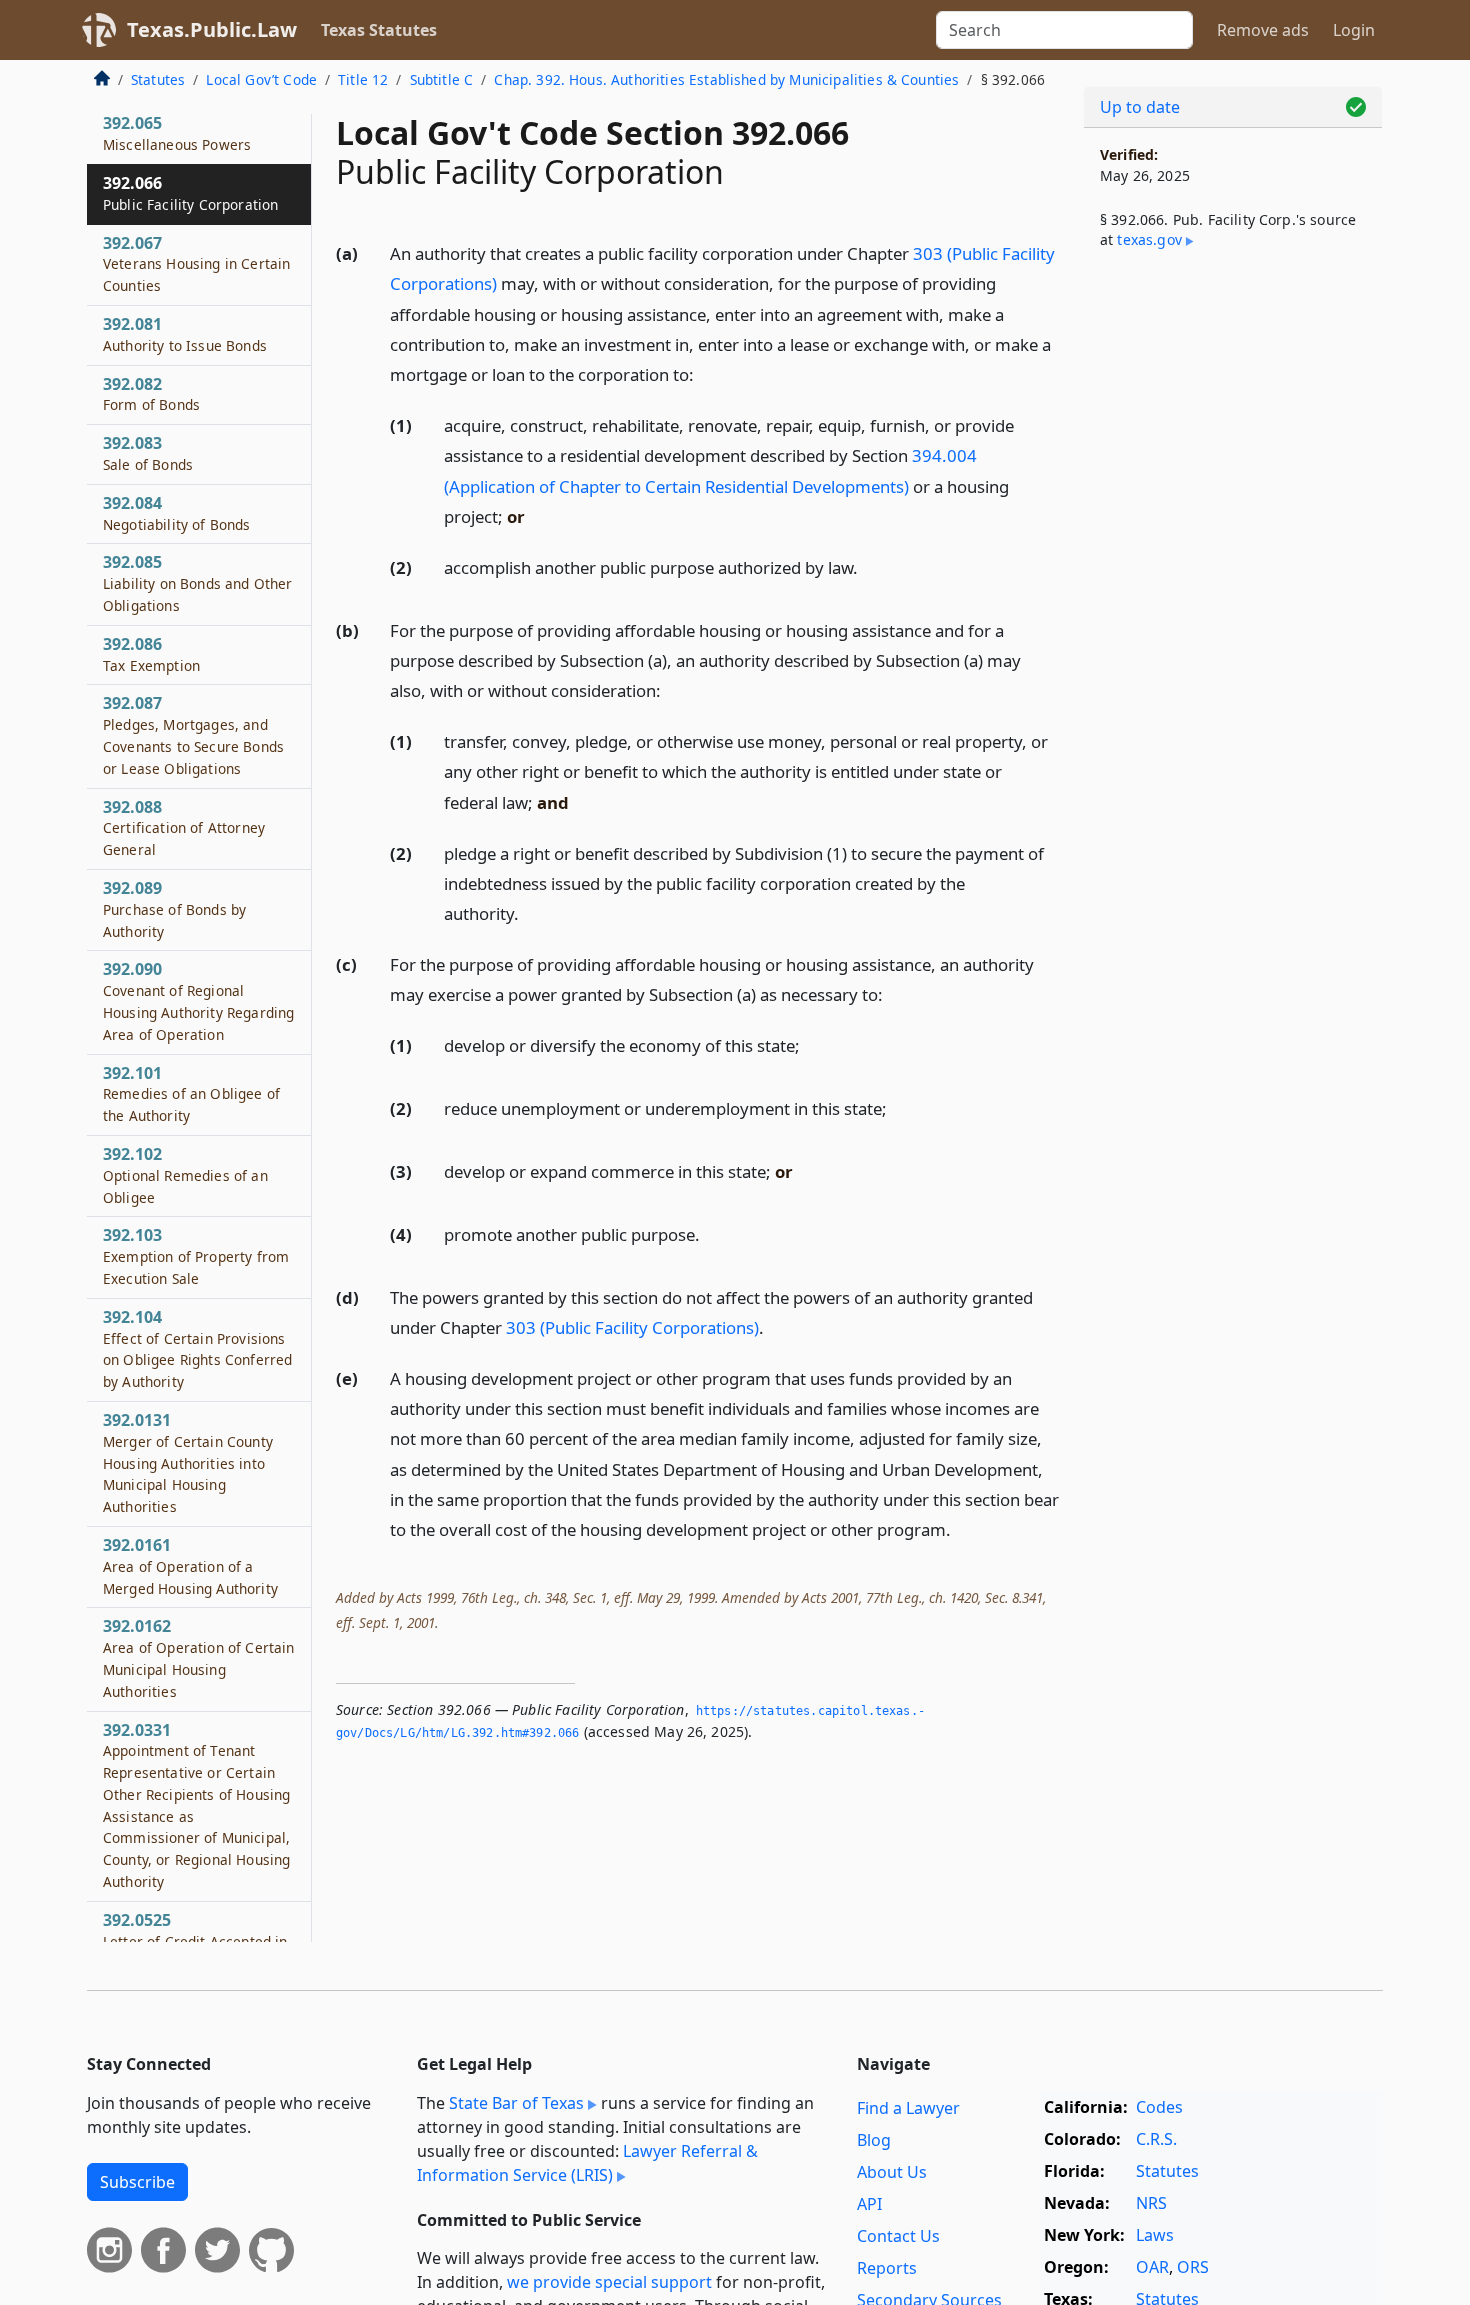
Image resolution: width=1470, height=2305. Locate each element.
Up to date (1140, 107)
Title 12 (363, 79)
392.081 (185, 334)
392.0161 (190, 1566)
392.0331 (196, 1804)
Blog (874, 2140)
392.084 (177, 513)
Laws (1155, 2235)
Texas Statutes (379, 30)
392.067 (196, 264)
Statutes (158, 79)
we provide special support (609, 2282)
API (869, 2204)
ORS (1193, 2267)
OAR (1152, 2267)
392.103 (196, 1256)
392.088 (184, 828)
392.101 (191, 1094)
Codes (1159, 2107)
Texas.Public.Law (212, 29)
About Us (892, 2172)
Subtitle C (442, 79)
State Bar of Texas (516, 2103)
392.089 (174, 909)
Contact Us (898, 2236)
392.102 (185, 1175)
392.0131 (188, 1462)
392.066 (190, 193)
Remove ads (1263, 30)
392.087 (193, 734)
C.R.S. (1156, 2139)
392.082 (151, 394)
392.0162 (198, 1657)
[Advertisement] (1233, 596)
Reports (887, 2268)
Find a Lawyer (908, 2108)
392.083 (148, 453)
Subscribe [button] (137, 2182)
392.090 (198, 1000)
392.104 (197, 1348)
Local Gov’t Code (261, 79)
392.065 (177, 133)
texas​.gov (1149, 239)
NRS (1151, 2203)
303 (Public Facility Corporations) (632, 1327)
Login (1354, 30)
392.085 (197, 583)
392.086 (151, 654)
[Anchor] (705, 373)
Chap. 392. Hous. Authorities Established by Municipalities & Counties (726, 79)
